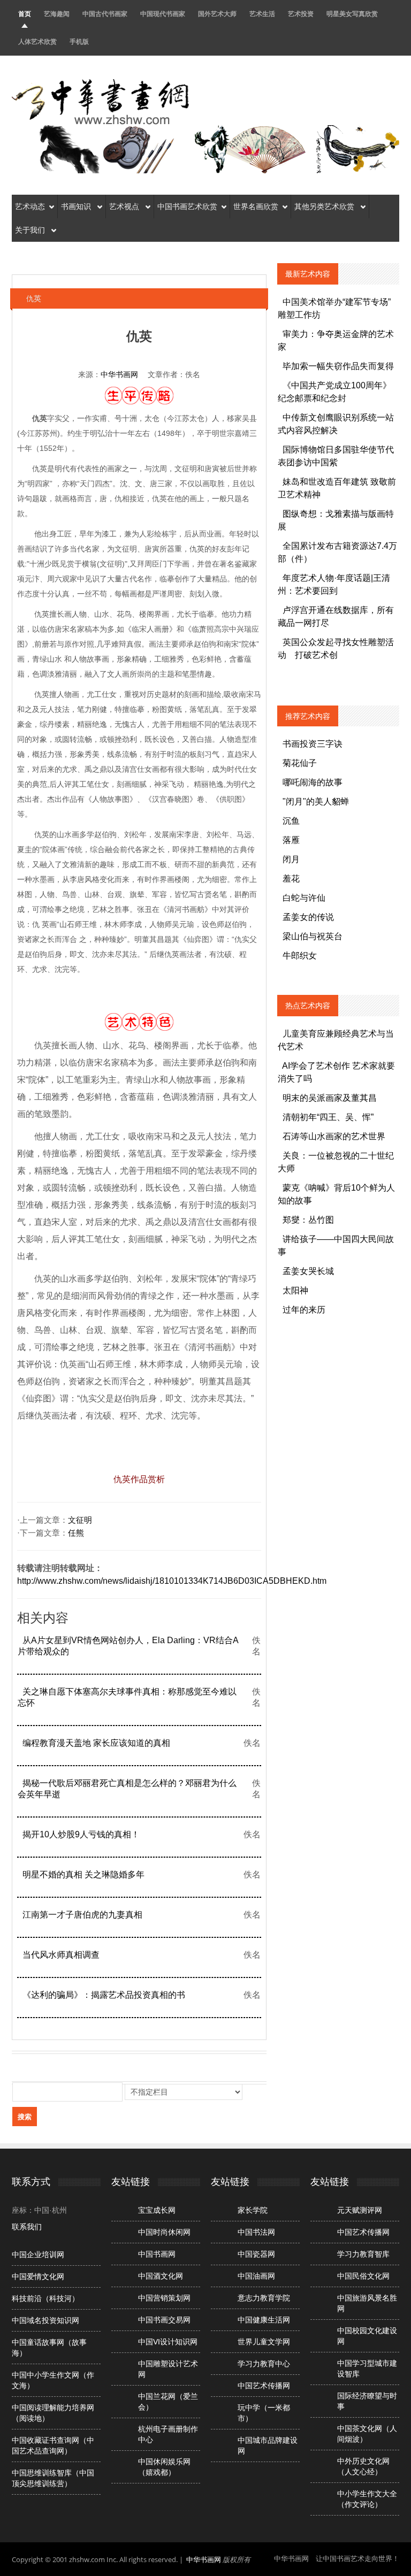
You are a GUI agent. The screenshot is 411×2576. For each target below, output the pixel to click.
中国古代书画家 (105, 14)
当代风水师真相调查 (61, 1955)
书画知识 (77, 206)
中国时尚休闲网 (164, 2232)
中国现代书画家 (163, 14)
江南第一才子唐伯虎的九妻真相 (82, 1915)
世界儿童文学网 (264, 2342)
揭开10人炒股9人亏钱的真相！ (81, 1834)
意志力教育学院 (264, 2298)
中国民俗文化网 (363, 2276)
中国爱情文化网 (38, 2276)
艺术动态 (30, 206)
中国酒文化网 (161, 2276)
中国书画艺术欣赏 (187, 206)
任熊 (76, 1533)
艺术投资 (301, 14)
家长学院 (253, 2210)
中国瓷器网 (256, 2254)
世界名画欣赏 (256, 206)
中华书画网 (119, 374)
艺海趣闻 (57, 14)
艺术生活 (262, 14)
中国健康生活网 (264, 2320)
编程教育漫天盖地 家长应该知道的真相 (96, 1743)
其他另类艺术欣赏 (325, 206)
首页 (25, 14)
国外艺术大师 (217, 14)
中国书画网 (157, 2254)
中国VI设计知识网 (168, 2342)
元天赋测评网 (360, 2210)
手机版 (79, 41)
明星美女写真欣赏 (352, 14)
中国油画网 (256, 2276)
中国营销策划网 (164, 2298)
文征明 (80, 1520)
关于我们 (31, 230)
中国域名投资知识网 (45, 2320)
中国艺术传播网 (264, 2386)
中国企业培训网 (38, 2255)
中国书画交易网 (164, 2320)
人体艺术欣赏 (37, 41)
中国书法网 (256, 2232)
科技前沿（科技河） (45, 2298)
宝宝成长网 (157, 2210)
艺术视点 (125, 206)
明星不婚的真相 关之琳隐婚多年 (83, 1874)
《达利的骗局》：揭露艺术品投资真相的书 (104, 1995)
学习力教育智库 (363, 2254)
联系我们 (27, 2227)
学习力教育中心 (264, 2364)
